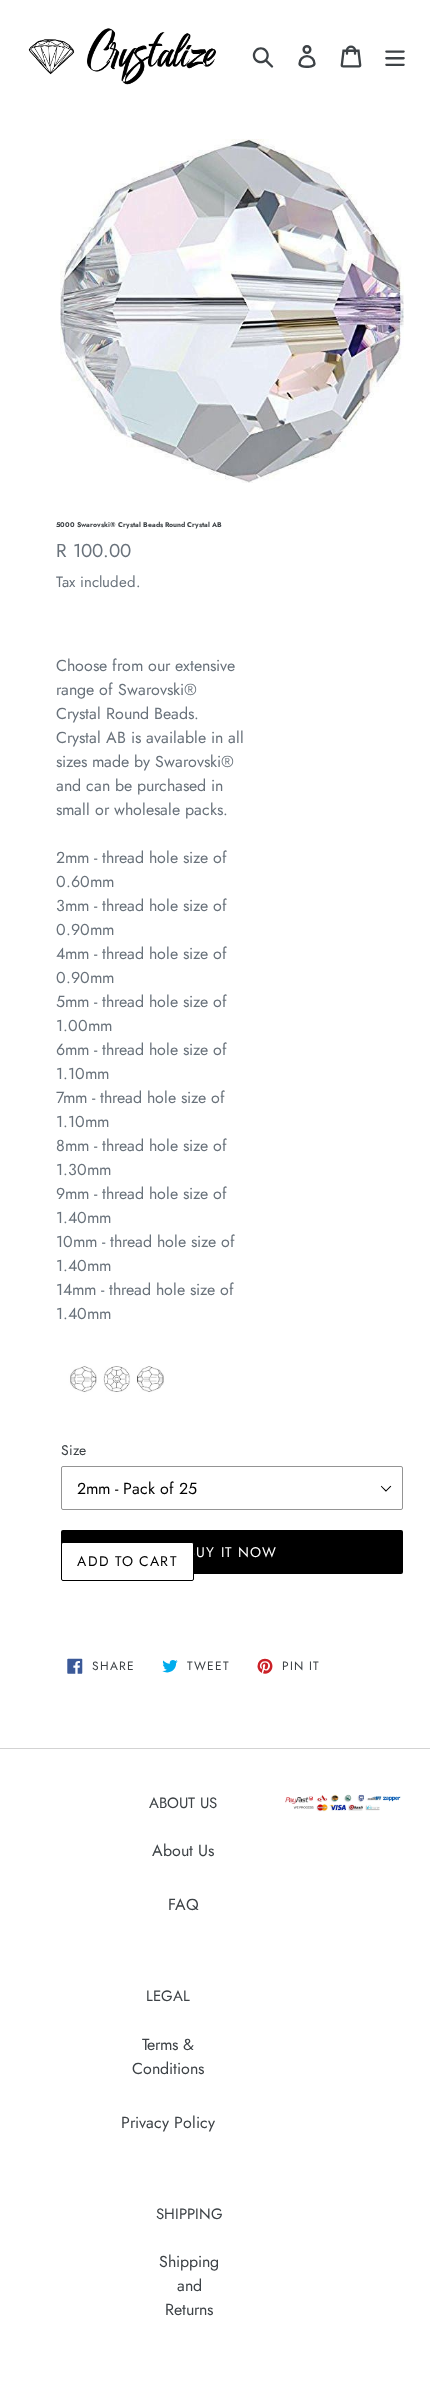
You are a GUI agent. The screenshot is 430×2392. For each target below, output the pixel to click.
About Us (183, 1850)
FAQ (183, 1904)
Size (73, 1450)
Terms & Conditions (168, 2056)
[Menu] (395, 56)
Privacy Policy (168, 2122)
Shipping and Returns (189, 2285)
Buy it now (232, 1552)
